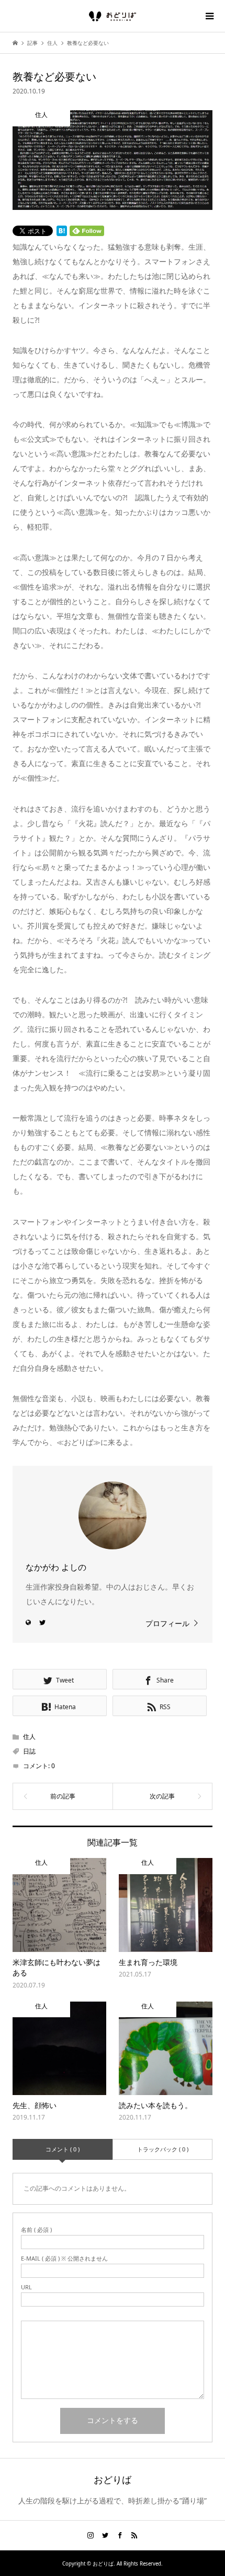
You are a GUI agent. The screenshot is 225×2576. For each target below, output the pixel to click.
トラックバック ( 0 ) (163, 2149)
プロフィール (167, 1623)
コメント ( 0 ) (63, 2149)
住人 (29, 1737)
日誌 (29, 1751)
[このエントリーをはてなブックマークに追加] (62, 231)
